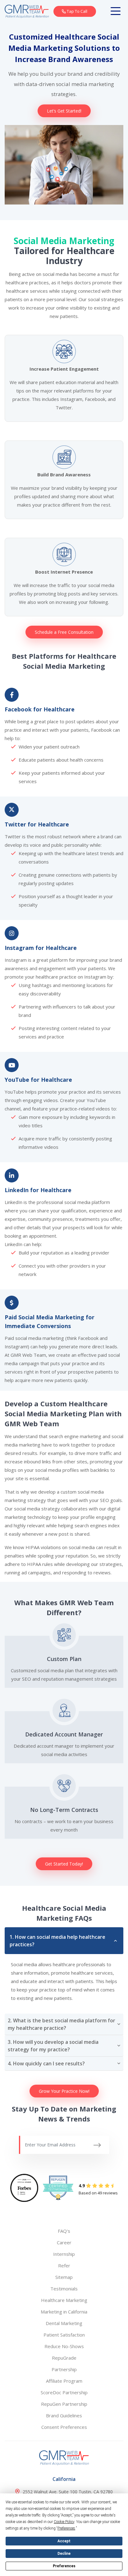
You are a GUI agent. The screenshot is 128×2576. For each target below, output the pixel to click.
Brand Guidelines (64, 2415)
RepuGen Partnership (64, 2404)
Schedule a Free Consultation (64, 632)
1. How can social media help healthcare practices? (57, 1941)
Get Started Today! (64, 1864)
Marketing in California (64, 2312)
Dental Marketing (64, 2323)
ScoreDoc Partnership (64, 2392)
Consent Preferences (64, 2427)
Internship (64, 2254)
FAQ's (64, 2231)
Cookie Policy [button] (64, 2522)
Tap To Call (77, 11)
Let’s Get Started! (64, 111)
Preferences (64, 2566)
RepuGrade (64, 2358)
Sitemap (64, 2277)
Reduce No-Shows (64, 2346)
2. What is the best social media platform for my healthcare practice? (62, 2024)
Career (64, 2242)
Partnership (64, 2369)
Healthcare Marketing (64, 2300)
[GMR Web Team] (27, 11)
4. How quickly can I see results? (46, 2063)
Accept (64, 2541)
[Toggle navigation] (117, 11)
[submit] (97, 2145)
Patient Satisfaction (64, 2335)
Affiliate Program (64, 2381)
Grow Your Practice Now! (64, 2091)
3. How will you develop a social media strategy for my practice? (53, 2046)
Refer (64, 2265)
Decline (64, 2554)
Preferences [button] (66, 2528)
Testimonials (64, 2289)
